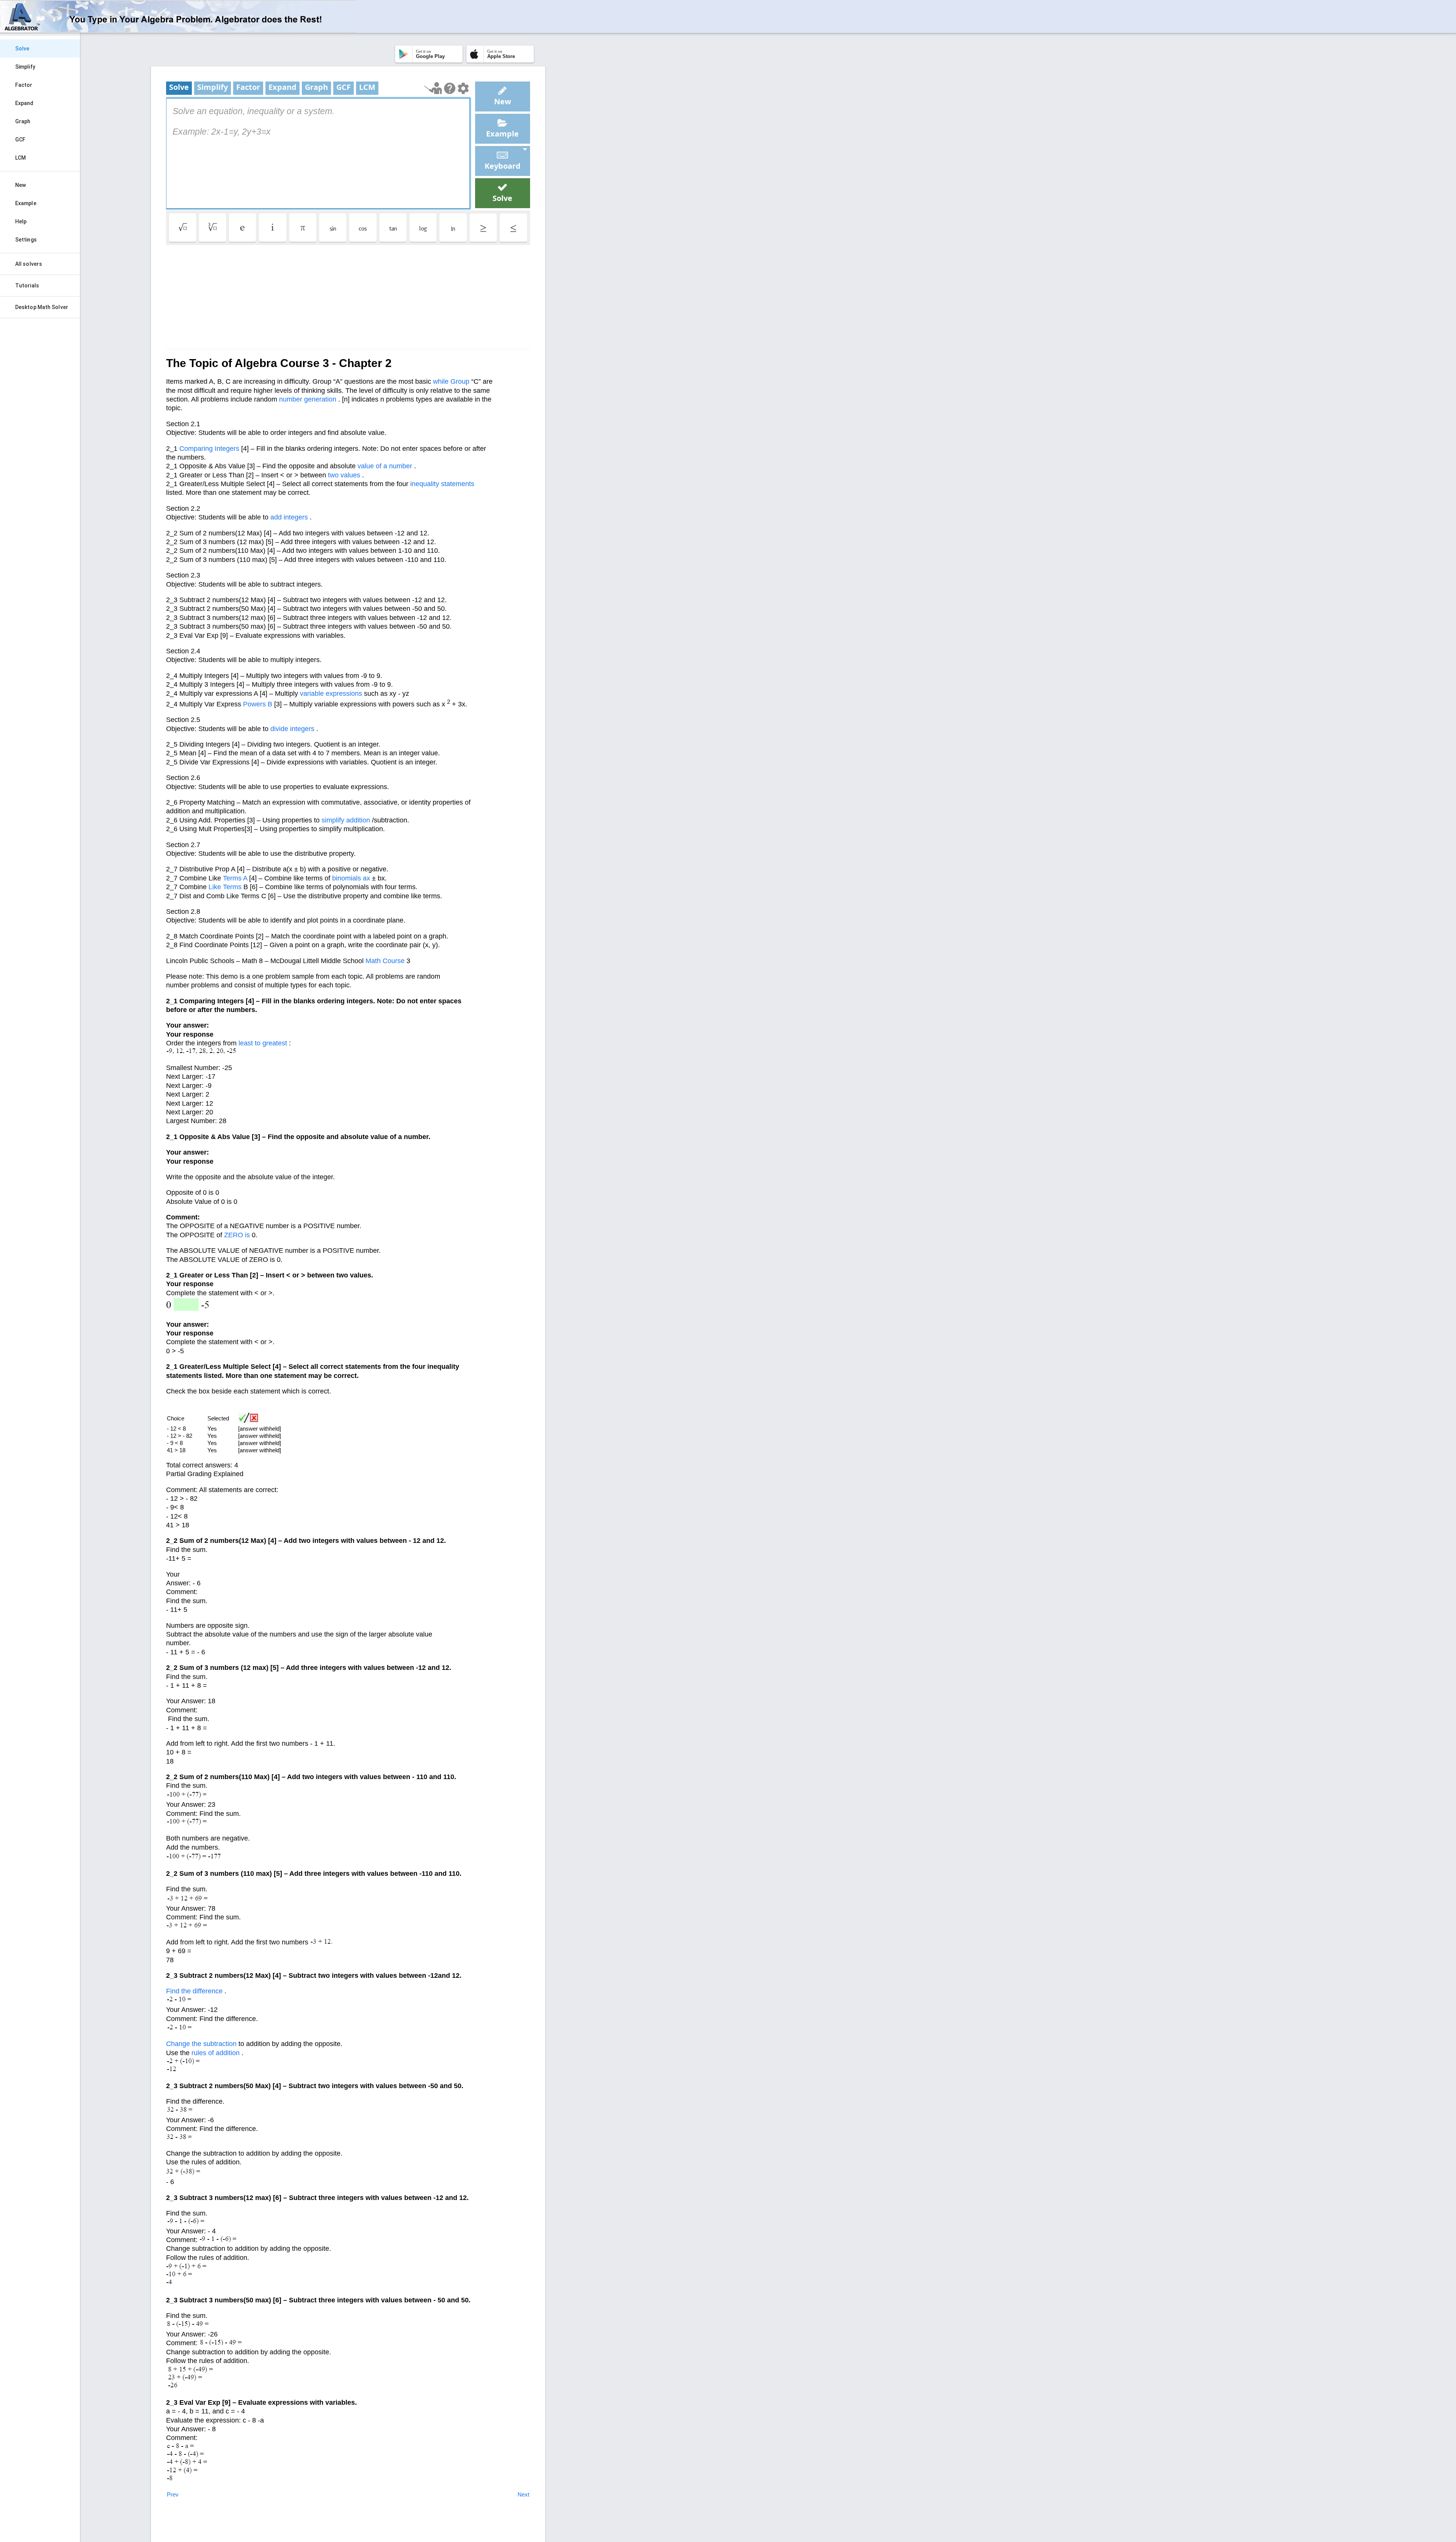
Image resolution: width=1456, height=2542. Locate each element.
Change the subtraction (201, 2044)
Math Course (385, 961)
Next (523, 2494)
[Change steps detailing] (463, 88)
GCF (20, 140)
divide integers (292, 729)
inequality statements (442, 484)
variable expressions (331, 694)
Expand (24, 103)
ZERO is (237, 1235)
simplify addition (346, 820)
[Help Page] (450, 88)
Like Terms (225, 887)
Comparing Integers (209, 449)
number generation (308, 399)
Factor (24, 85)
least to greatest (263, 1043)
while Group (451, 381)
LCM (20, 158)
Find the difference (194, 1991)
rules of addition (216, 2053)
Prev (173, 2494)
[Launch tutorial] (433, 88)
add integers (289, 517)
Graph (23, 121)
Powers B (258, 704)
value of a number (385, 466)
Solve (22, 49)
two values (344, 475)
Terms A (235, 878)
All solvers (29, 264)
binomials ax (351, 878)
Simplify (25, 67)
